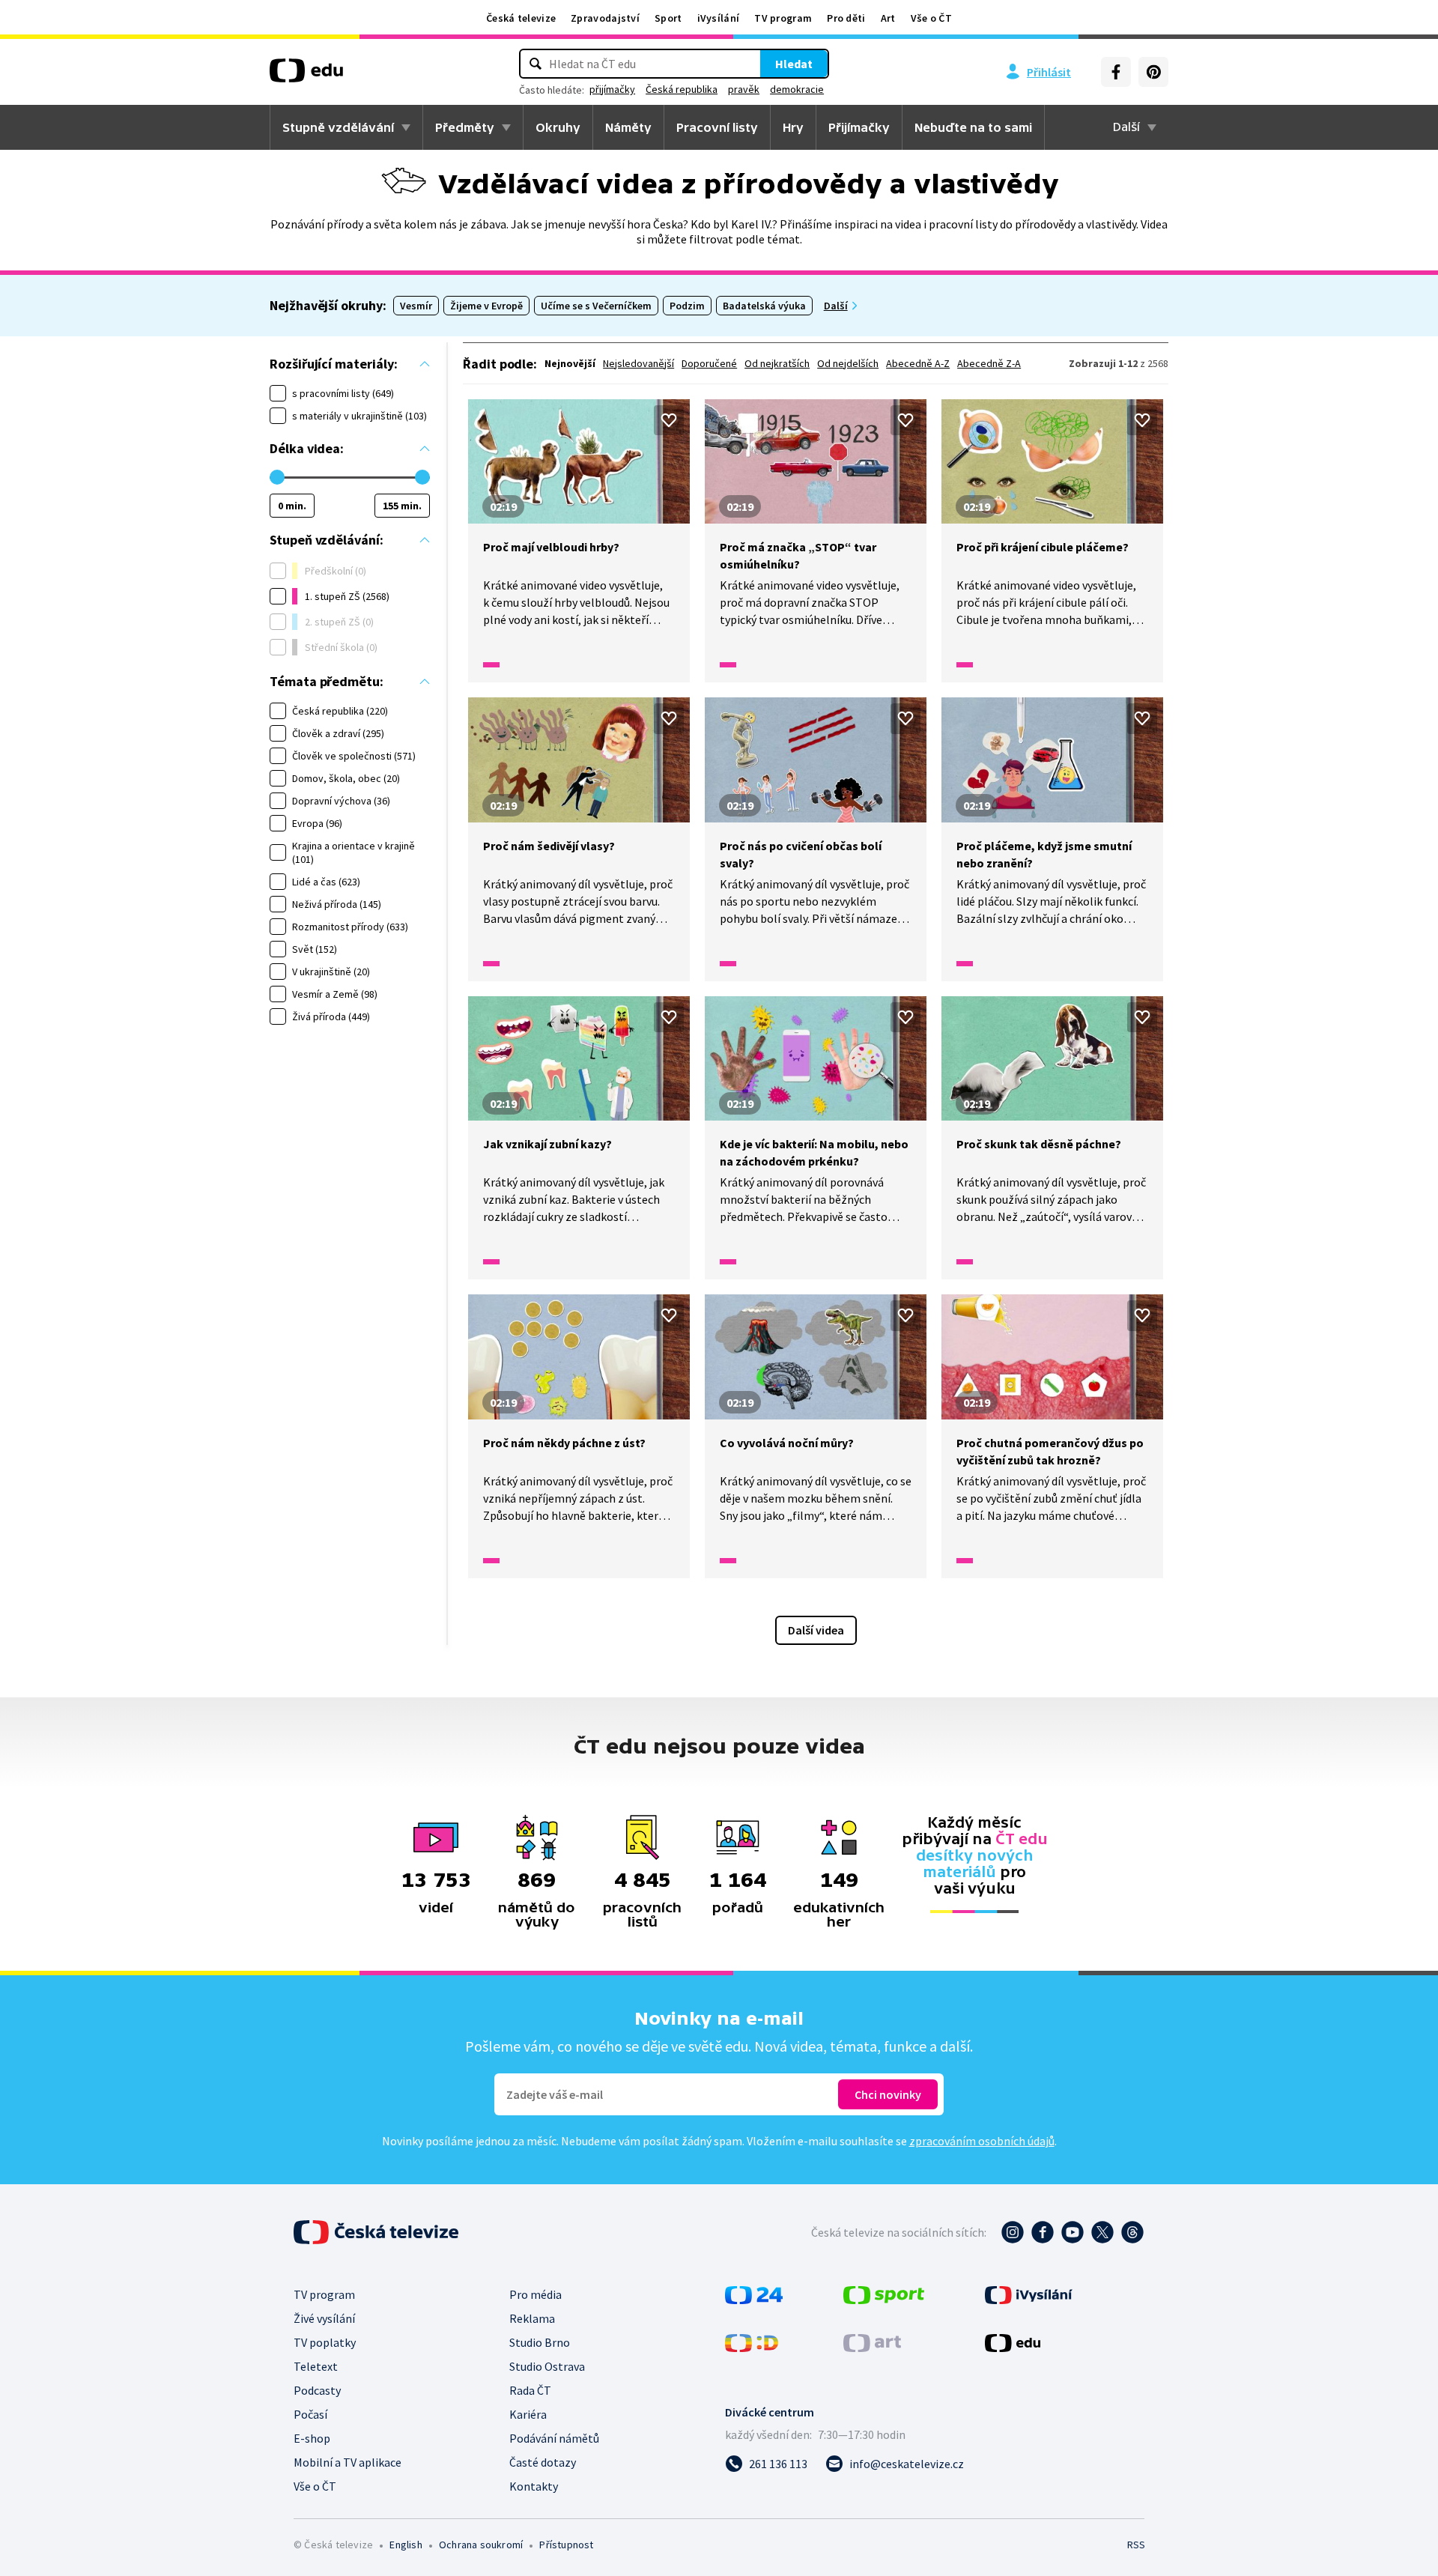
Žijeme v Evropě (486, 306)
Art (888, 18)
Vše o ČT (931, 18)
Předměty (465, 127)
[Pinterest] (1153, 72)
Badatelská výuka (764, 306)
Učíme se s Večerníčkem (596, 306)
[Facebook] (1116, 72)
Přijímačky (859, 127)
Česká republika (682, 89)
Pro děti (846, 18)
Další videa (816, 1630)
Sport (668, 18)
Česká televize (521, 18)
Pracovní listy (717, 127)
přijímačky (612, 89)
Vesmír (416, 306)
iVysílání (719, 18)
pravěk (744, 89)
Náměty (628, 127)
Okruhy (558, 127)
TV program (783, 18)
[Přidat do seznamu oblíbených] (669, 420)
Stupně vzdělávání (338, 127)
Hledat (794, 64)
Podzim (687, 306)
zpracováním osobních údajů (982, 2141)
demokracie (797, 89)
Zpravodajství (605, 18)
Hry (793, 127)
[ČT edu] (306, 76)
